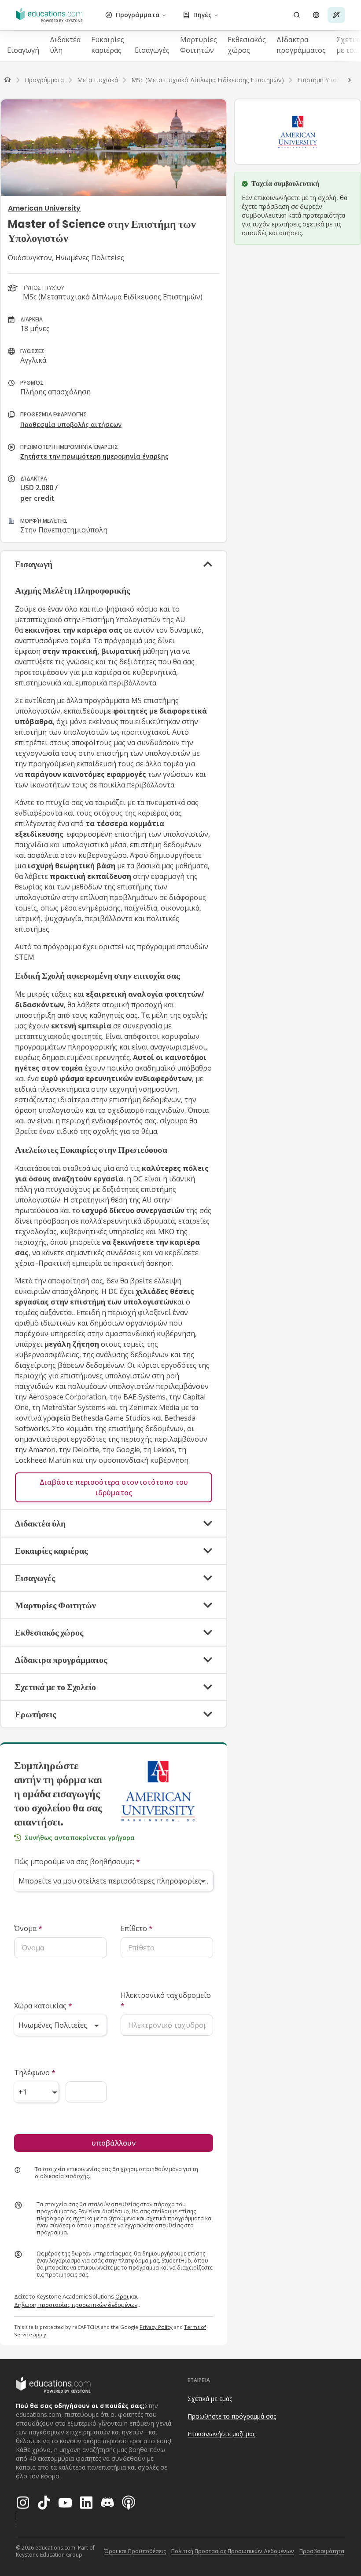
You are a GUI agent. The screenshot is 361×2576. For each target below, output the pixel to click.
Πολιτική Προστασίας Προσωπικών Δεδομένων (233, 2551)
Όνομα (28, 1928)
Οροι (122, 2296)
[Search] (297, 15)
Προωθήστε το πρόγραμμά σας (232, 2416)
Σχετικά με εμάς (210, 2399)
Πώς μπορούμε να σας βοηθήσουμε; (77, 1862)
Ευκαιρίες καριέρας (108, 45)
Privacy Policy (156, 2327)
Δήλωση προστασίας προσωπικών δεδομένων (76, 2305)
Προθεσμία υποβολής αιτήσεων (71, 424)
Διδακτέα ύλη (65, 45)
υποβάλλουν (114, 2143)
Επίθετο (137, 1928)
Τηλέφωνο (35, 2073)
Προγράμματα (138, 15)
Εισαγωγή (23, 50)
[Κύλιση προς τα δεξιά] (350, 80)
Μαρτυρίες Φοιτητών (199, 45)
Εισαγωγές (152, 50)
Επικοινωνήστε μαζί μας (221, 2434)
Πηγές (203, 15)
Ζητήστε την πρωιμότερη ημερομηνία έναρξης (94, 456)
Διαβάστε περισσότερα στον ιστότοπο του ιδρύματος (114, 1487)
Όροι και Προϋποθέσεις (135, 2551)
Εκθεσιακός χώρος (247, 45)
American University (44, 208)
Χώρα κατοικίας (43, 2006)
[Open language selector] (316, 15)
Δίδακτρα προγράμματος (301, 45)
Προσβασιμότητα (322, 2551)
